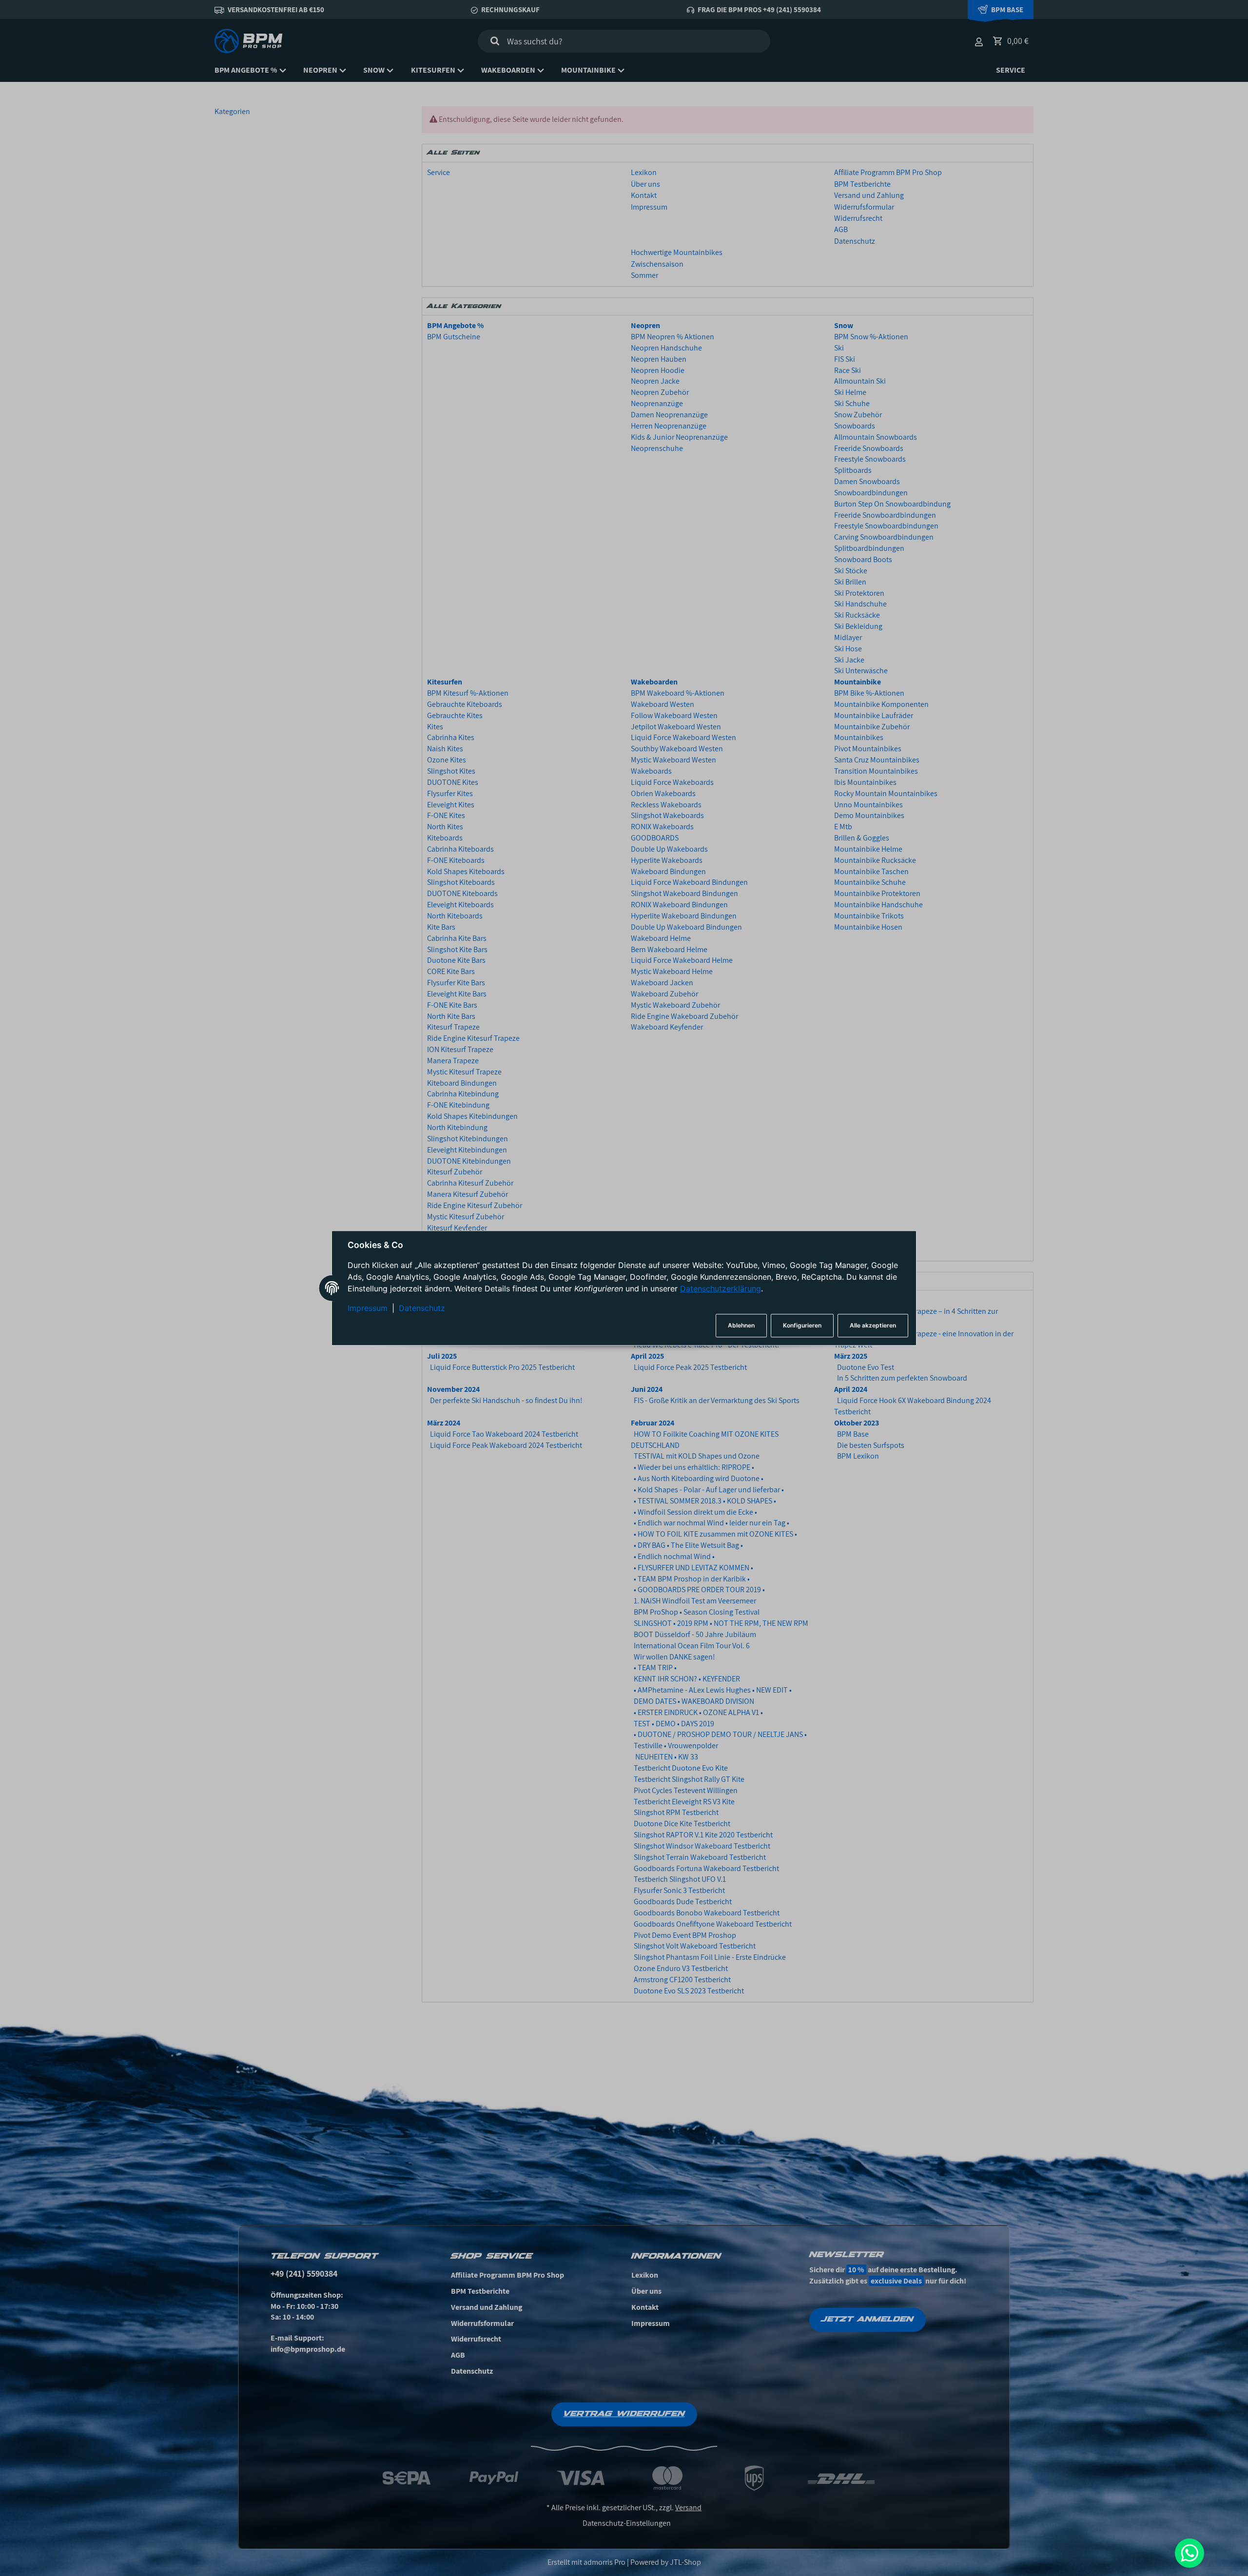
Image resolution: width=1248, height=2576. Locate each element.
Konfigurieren (802, 1325)
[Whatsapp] (1189, 2553)
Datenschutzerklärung (721, 1289)
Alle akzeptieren (873, 1325)
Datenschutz (422, 1308)
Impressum (368, 1308)
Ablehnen (741, 1325)
